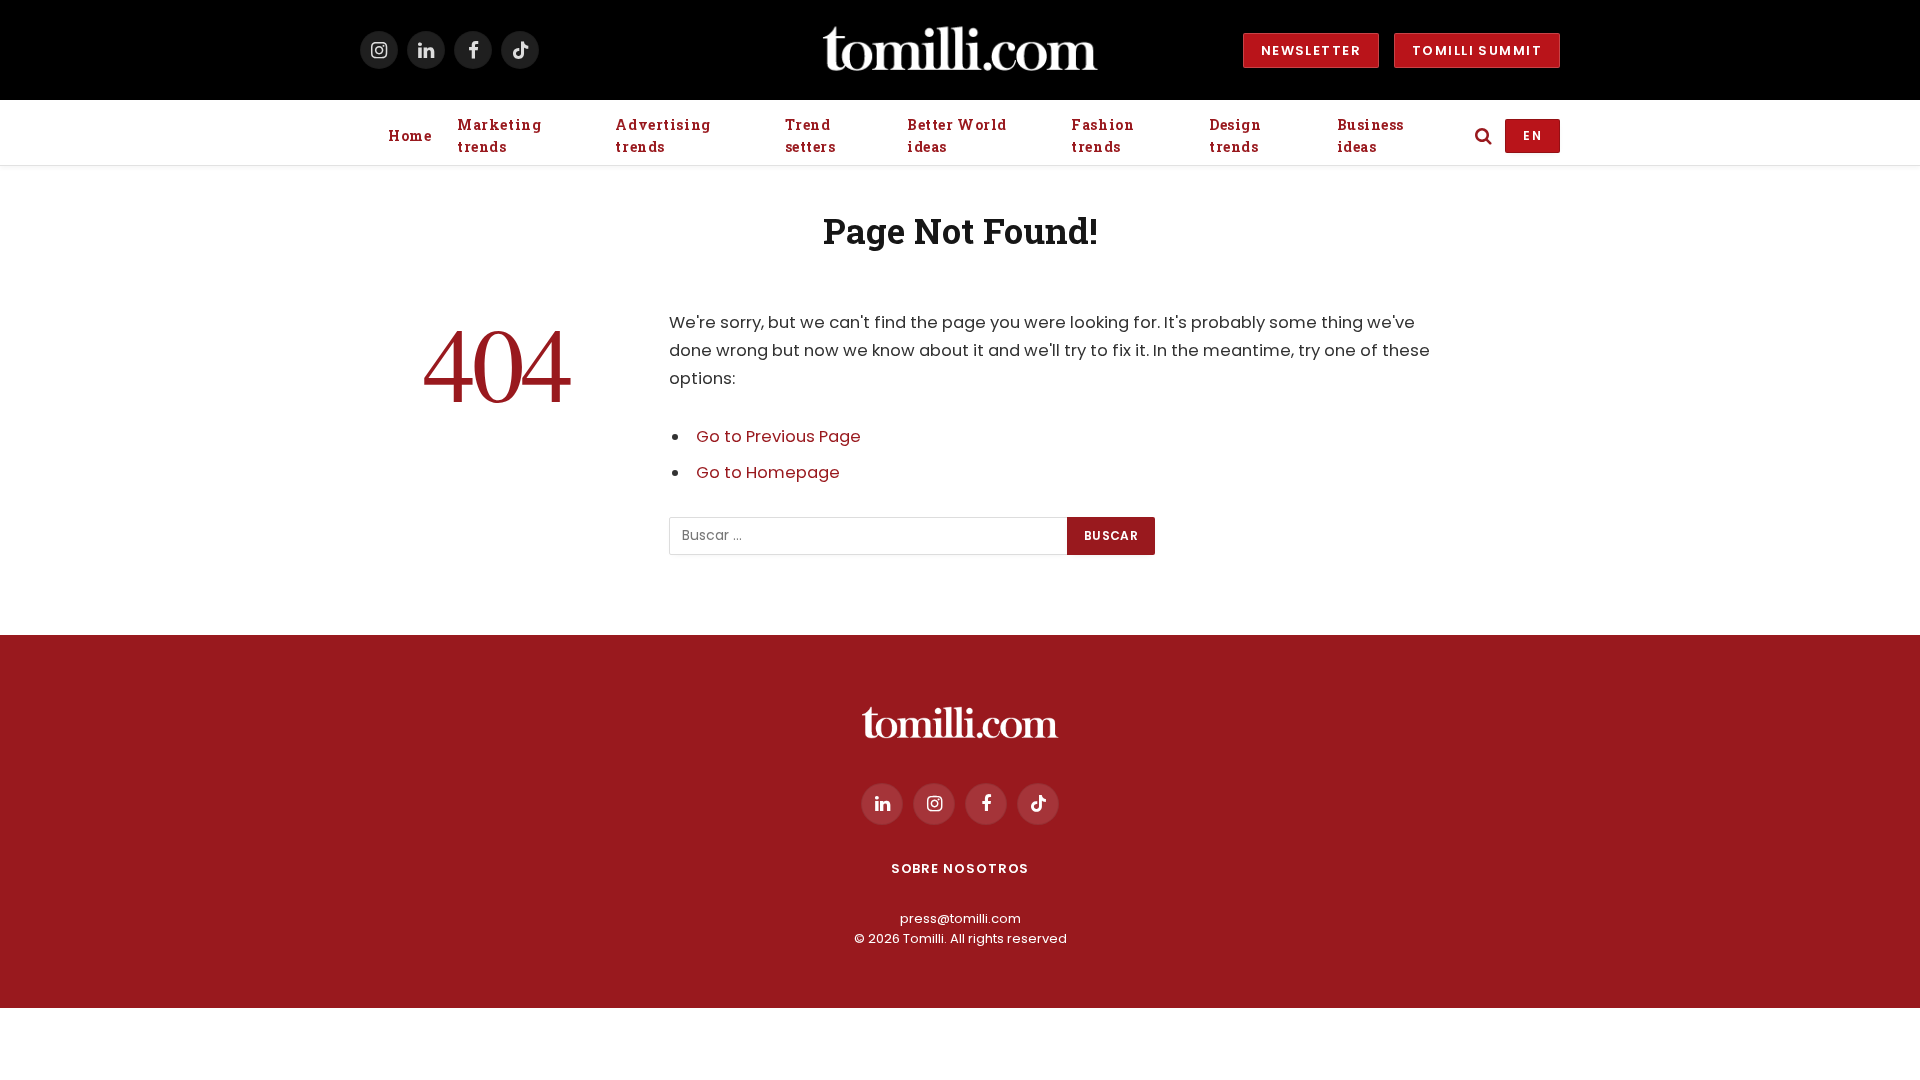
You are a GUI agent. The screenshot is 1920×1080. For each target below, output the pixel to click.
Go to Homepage (768, 472)
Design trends (1235, 135)
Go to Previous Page (778, 436)
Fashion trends (1102, 135)
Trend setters (810, 135)
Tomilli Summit (1477, 50)
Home (409, 135)
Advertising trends (662, 135)
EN (1532, 135)
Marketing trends (499, 135)
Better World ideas (957, 135)
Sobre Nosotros (960, 868)
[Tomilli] (960, 50)
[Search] (1483, 136)
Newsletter (1311, 50)
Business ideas (1370, 135)
